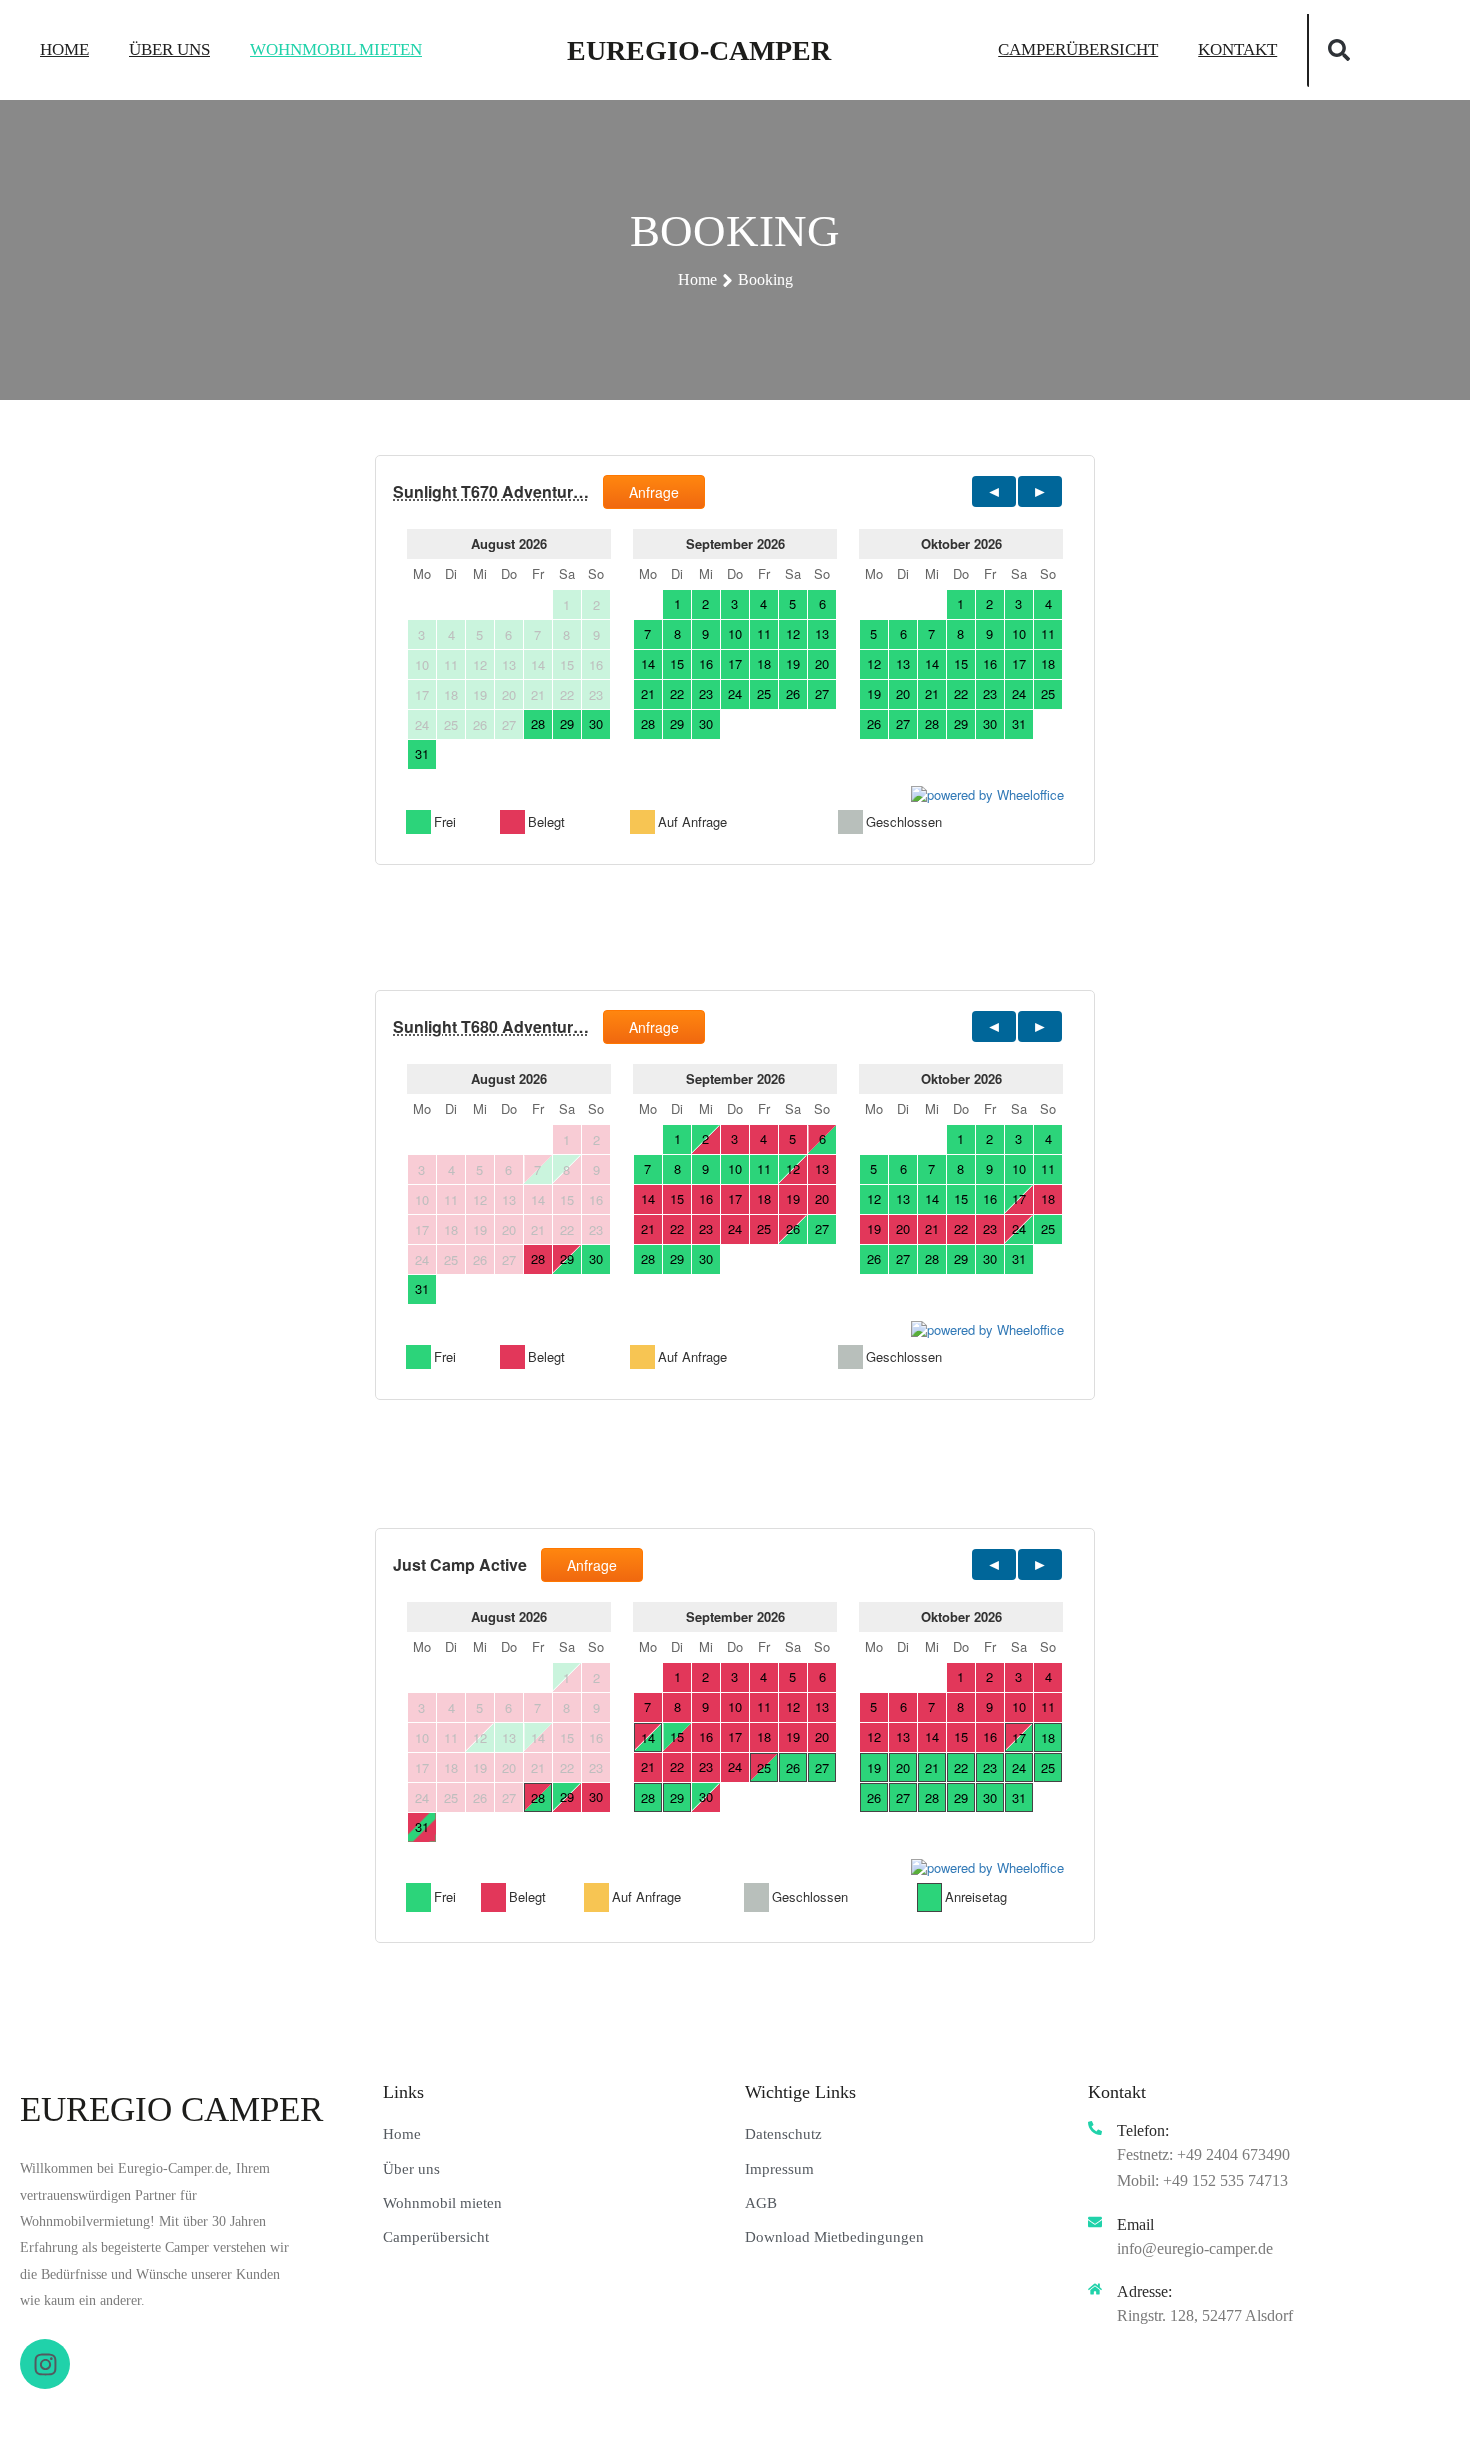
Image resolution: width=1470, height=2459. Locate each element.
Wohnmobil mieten (336, 49)
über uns (169, 49)
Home (64, 49)
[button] (1339, 50)
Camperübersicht (1078, 49)
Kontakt (1237, 49)
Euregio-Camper (699, 50)
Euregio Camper (171, 2109)
